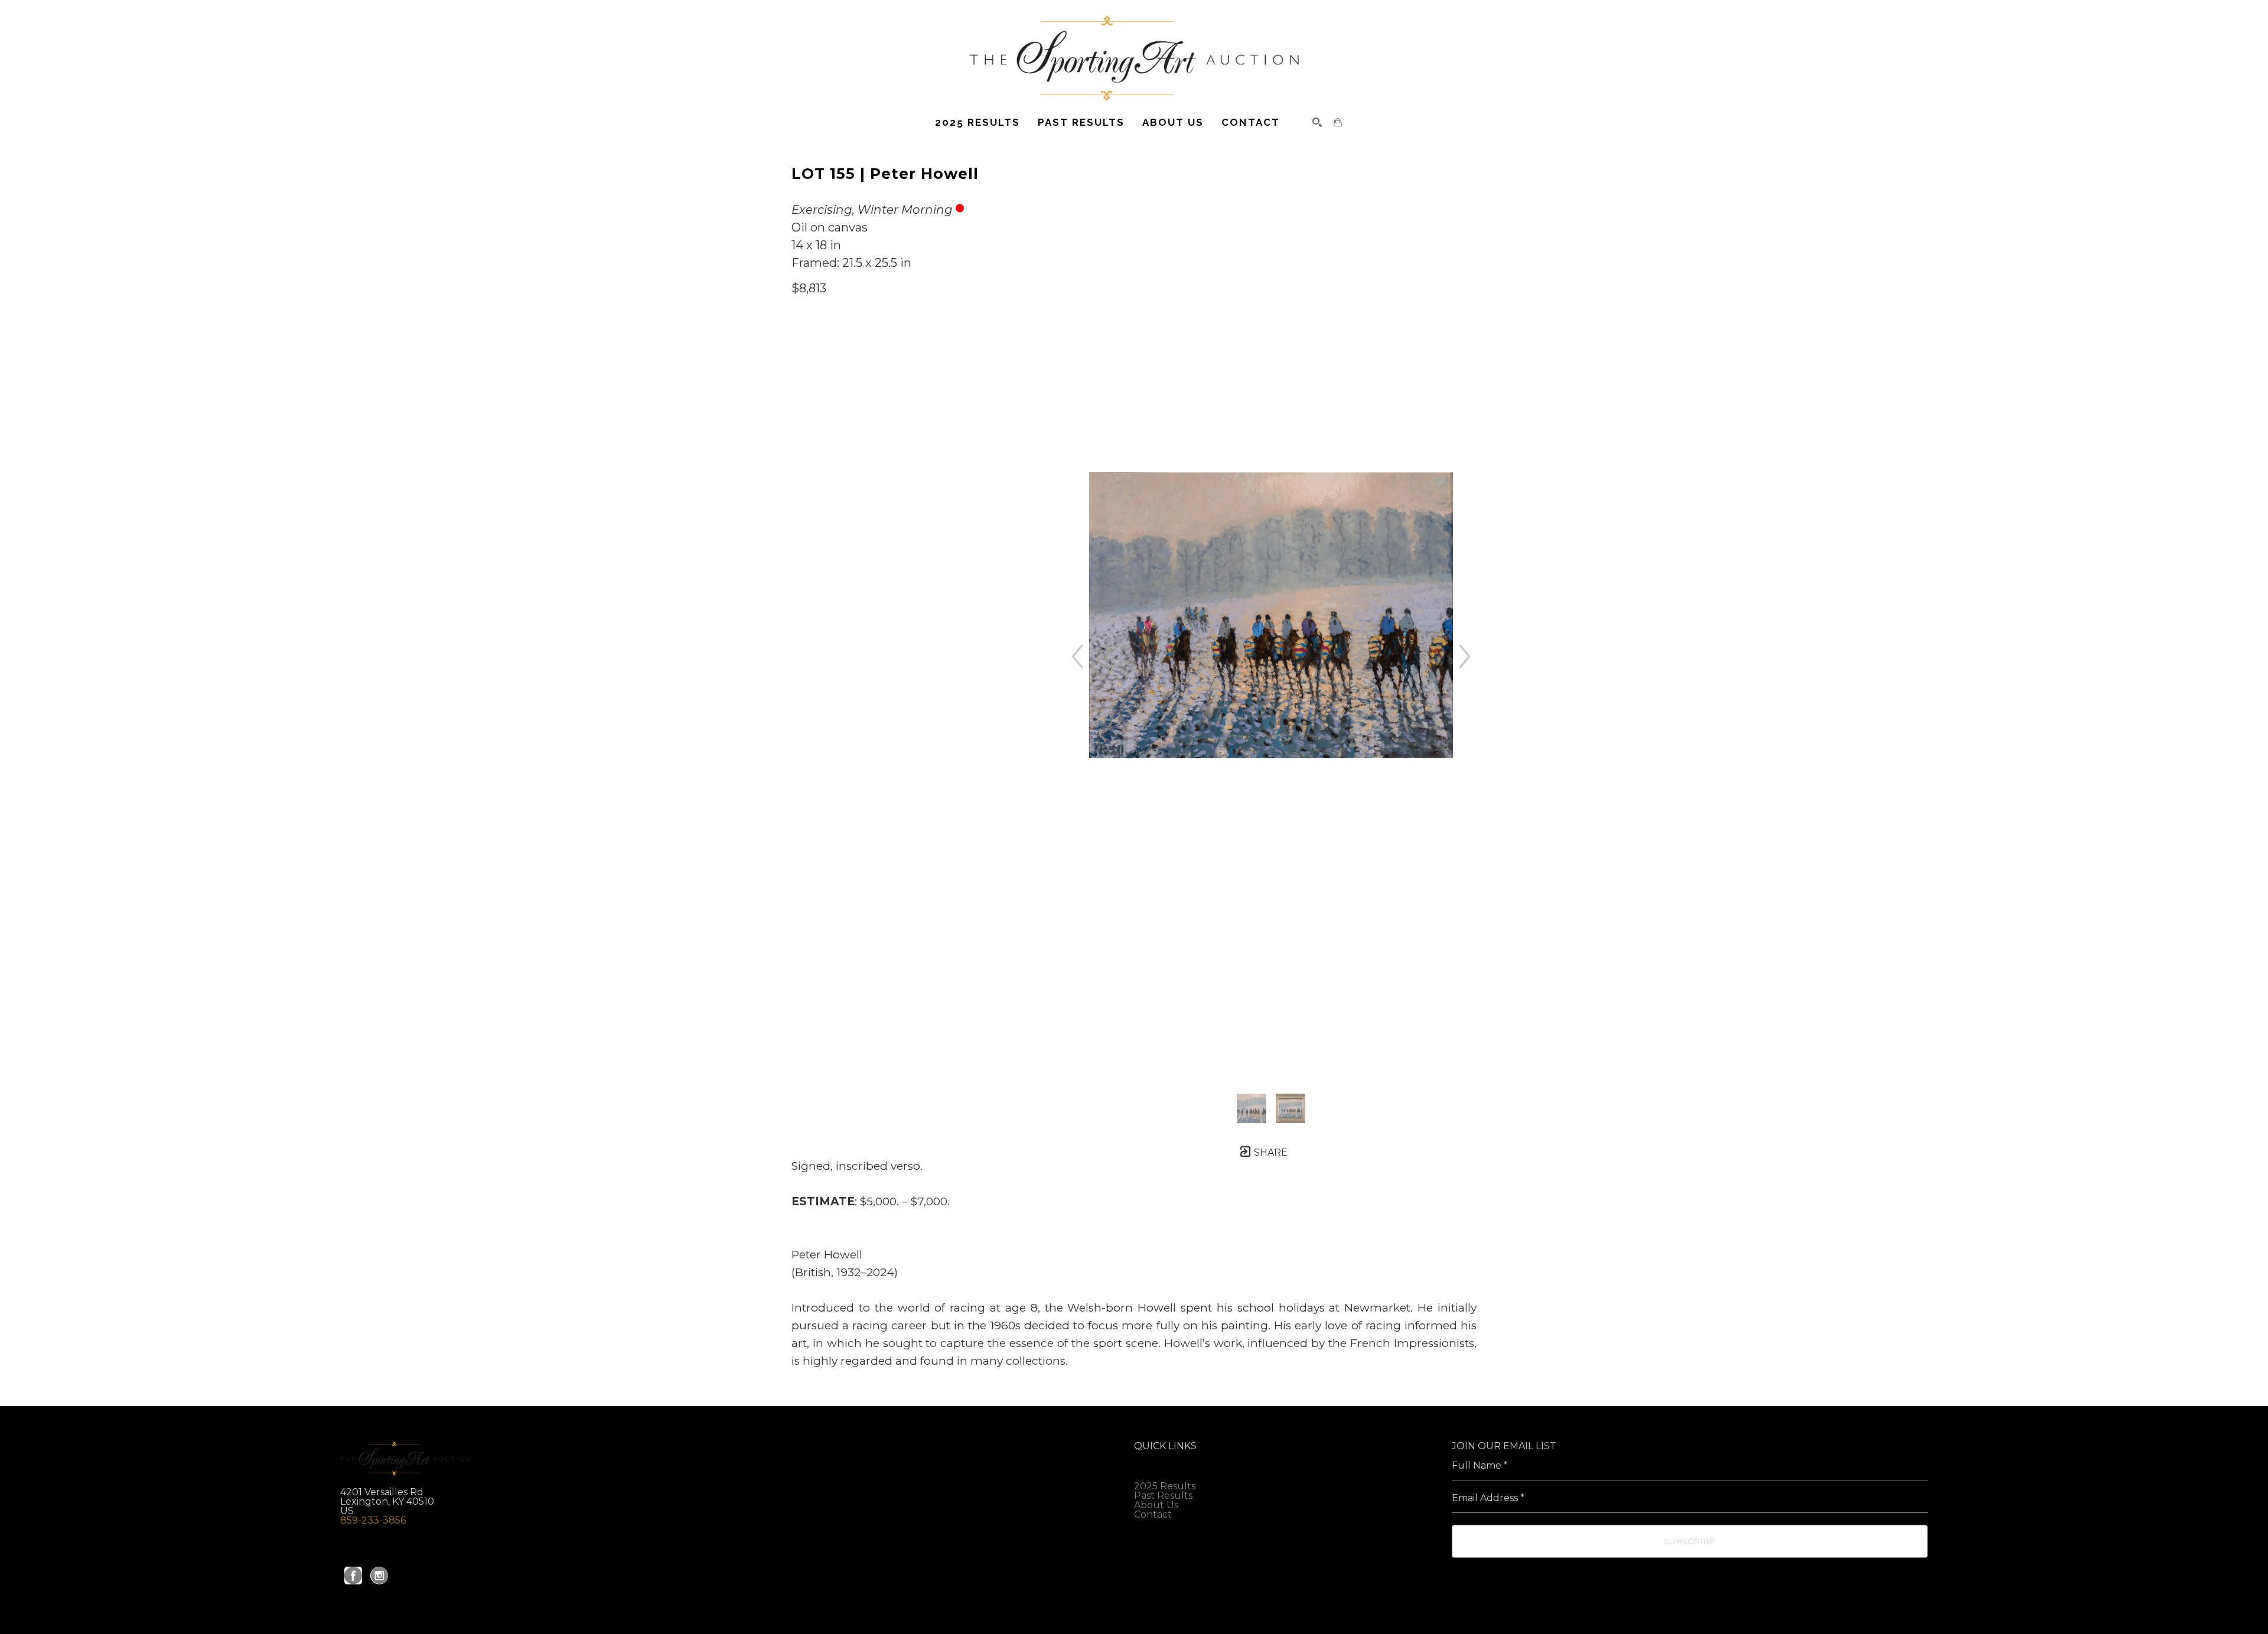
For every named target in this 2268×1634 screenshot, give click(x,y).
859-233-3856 (373, 1520)
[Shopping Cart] (1338, 122)
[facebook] (353, 1576)
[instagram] (379, 1576)
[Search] (1317, 122)
